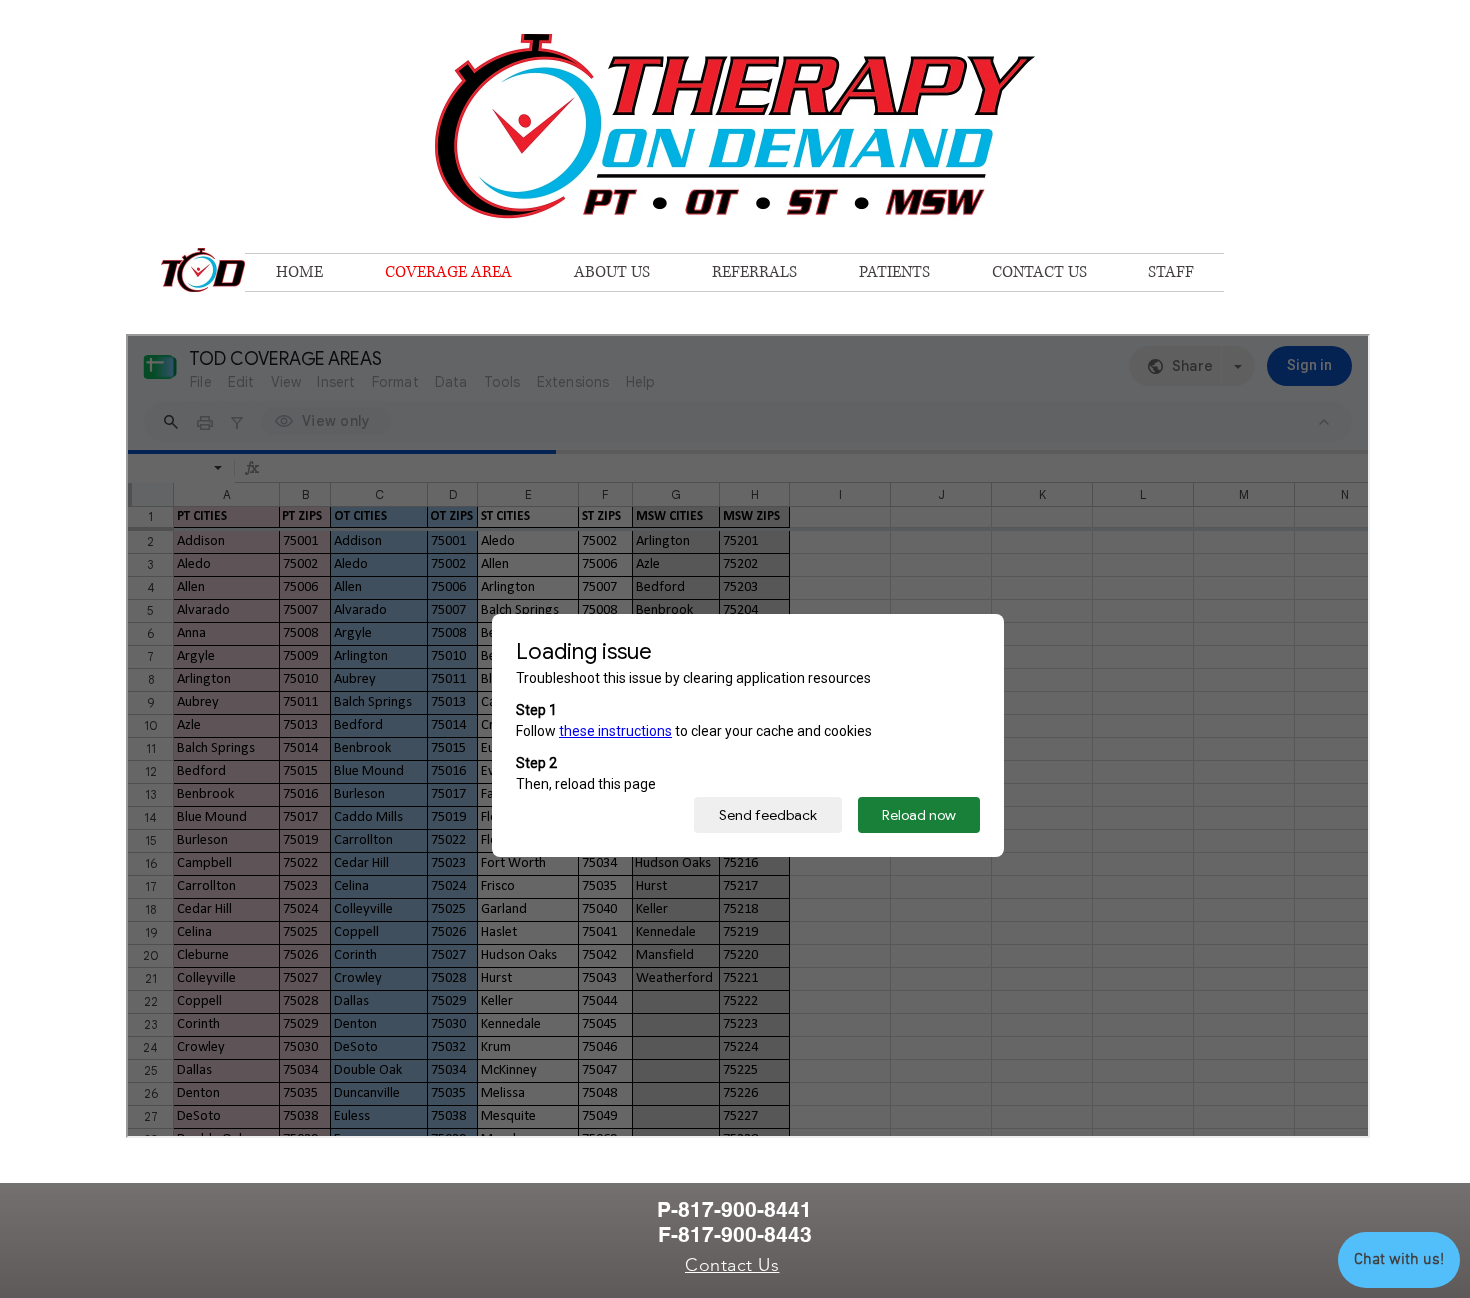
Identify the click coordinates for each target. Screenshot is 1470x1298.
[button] (1170, 272)
